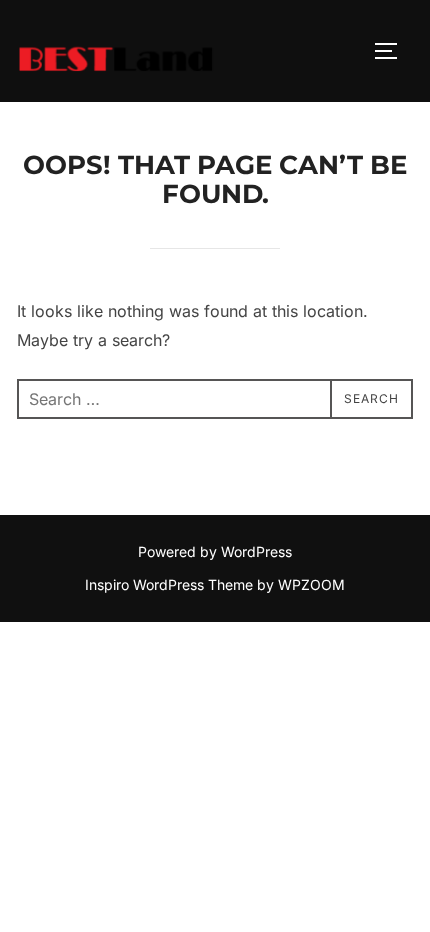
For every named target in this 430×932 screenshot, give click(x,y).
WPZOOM (311, 584)
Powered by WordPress (215, 551)
